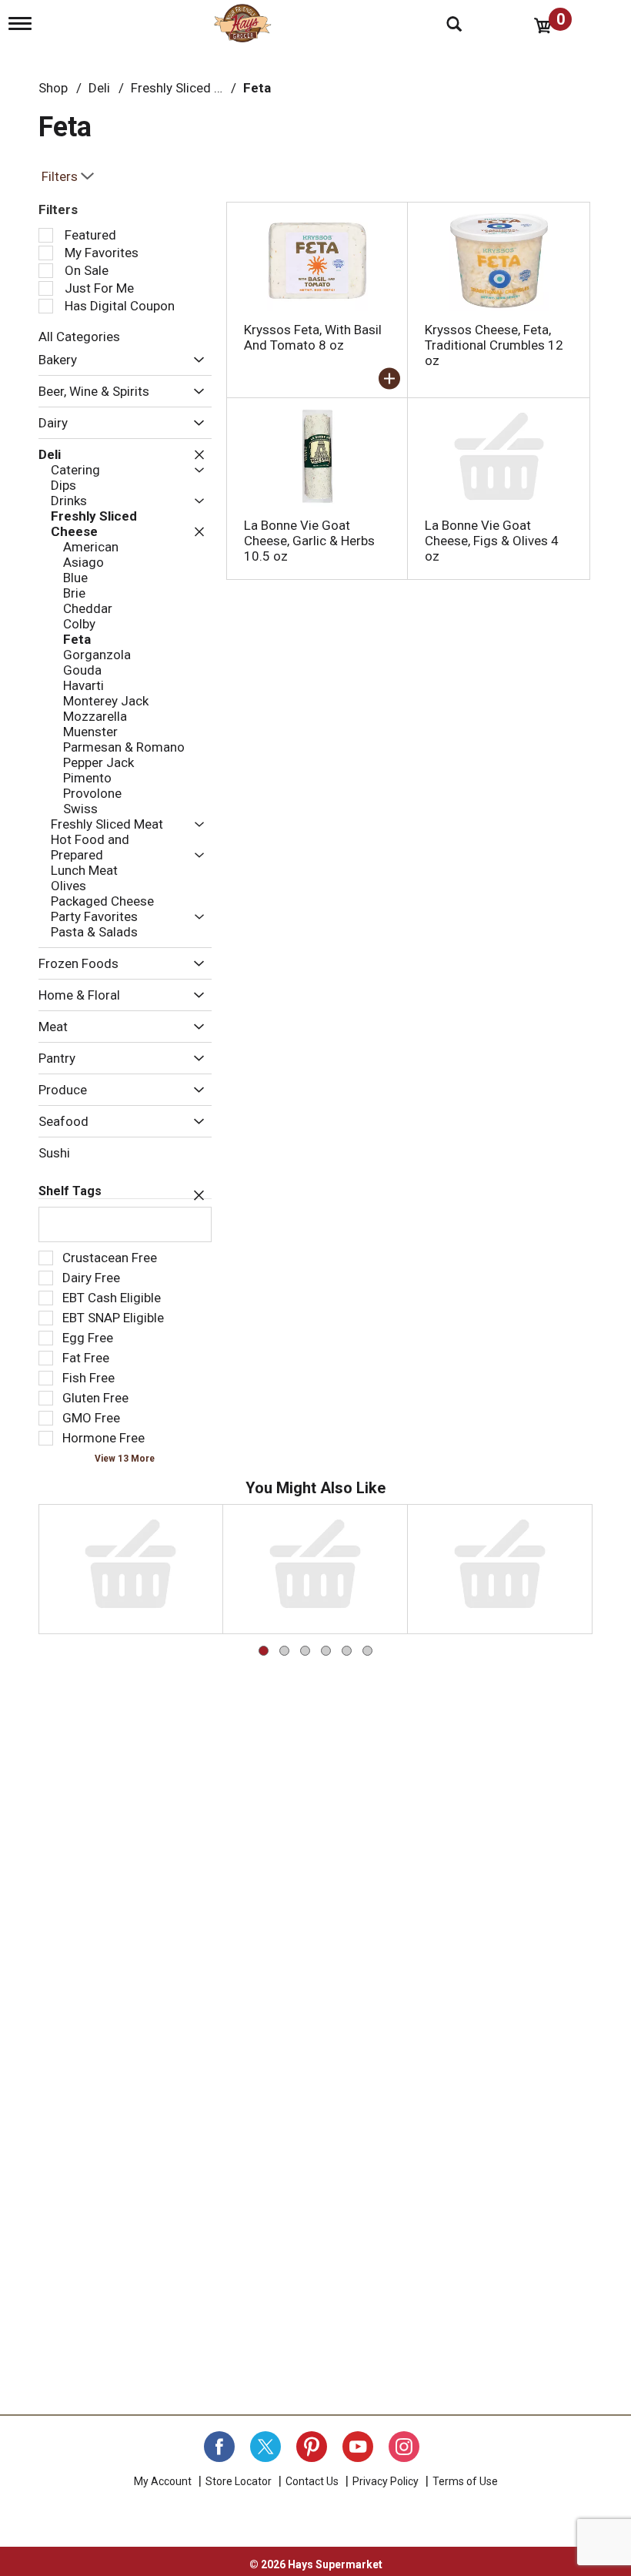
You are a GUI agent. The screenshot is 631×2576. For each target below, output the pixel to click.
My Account (163, 2481)
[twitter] (265, 2447)
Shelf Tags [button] (70, 1191)
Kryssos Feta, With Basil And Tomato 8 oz (313, 337)
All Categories (79, 337)
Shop (53, 88)
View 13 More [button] (125, 1459)
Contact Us (312, 2481)
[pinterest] (312, 2447)
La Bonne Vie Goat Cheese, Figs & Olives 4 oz (492, 541)
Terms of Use (465, 2481)
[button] (195, 360)
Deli (99, 88)
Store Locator (239, 2481)
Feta (257, 88)
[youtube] (358, 2447)
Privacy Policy (386, 2481)
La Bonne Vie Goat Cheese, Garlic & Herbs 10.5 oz (309, 541)
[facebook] (219, 2447)
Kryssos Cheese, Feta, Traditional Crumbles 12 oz (494, 345)
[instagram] (404, 2447)
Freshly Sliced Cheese (194, 88)
